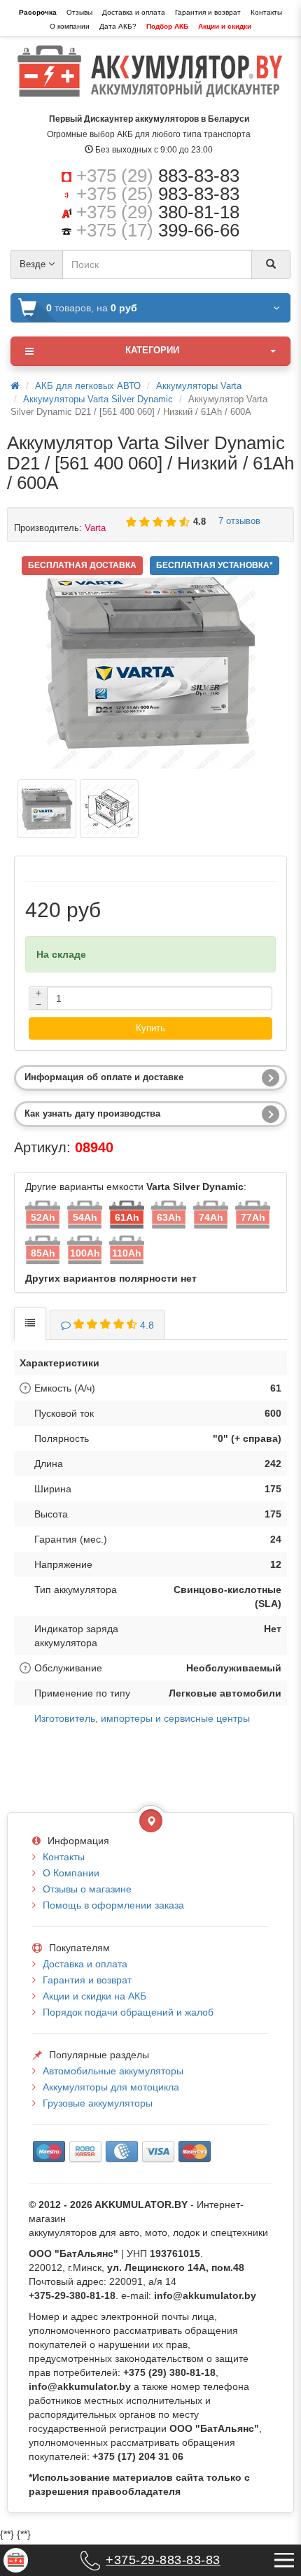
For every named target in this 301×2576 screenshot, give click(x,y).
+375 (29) (158, 176)
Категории (152, 350)
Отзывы (79, 12)
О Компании (71, 1873)
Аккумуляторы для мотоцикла (111, 2087)
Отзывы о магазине (87, 1889)
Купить (150, 1028)
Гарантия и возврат (208, 12)
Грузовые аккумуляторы (98, 2103)
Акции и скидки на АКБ (94, 1996)
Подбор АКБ (167, 26)
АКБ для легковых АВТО (88, 386)
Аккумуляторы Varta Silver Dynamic (98, 399)
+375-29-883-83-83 (163, 2560)
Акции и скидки (225, 26)
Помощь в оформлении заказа (113, 1905)
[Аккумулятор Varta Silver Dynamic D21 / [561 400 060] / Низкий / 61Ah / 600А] (47, 809)
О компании (70, 26)
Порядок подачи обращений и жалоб (128, 2012)
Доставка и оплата (134, 12)
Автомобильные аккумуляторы (113, 2071)
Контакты (266, 12)
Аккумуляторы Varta (199, 386)
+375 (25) (158, 194)
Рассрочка (38, 12)
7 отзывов (237, 521)
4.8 (147, 1325)
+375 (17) (158, 230)
